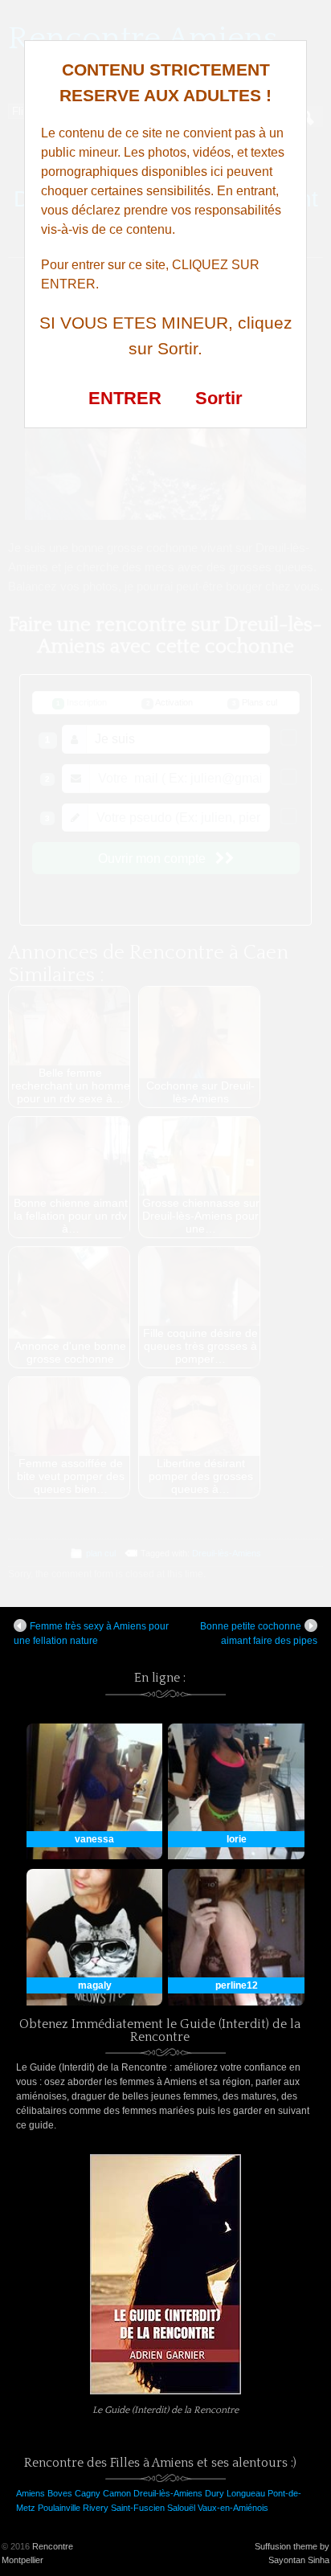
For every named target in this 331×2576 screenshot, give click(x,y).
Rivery (96, 2508)
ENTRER (125, 398)
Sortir (219, 398)
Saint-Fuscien (138, 2508)
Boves (60, 2493)
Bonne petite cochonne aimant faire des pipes (259, 1634)
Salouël (181, 2508)
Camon (117, 2493)
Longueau (246, 2493)
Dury (215, 2493)
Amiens (31, 2493)
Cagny (88, 2493)
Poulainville (59, 2508)
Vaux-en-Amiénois (233, 2508)
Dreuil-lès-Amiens (168, 2493)
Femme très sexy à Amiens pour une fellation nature (91, 1634)
